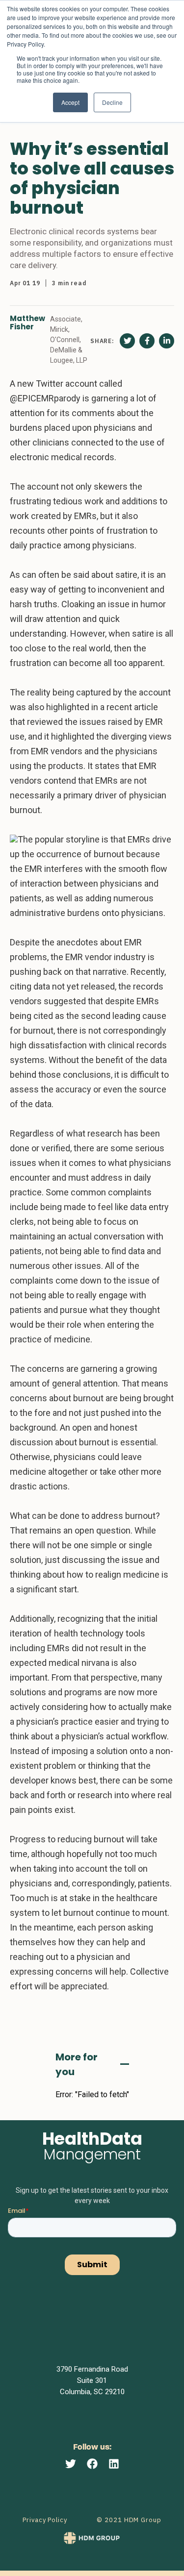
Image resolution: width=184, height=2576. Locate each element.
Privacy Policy (45, 2520)
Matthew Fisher (27, 323)
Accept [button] (70, 102)
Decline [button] (112, 102)
